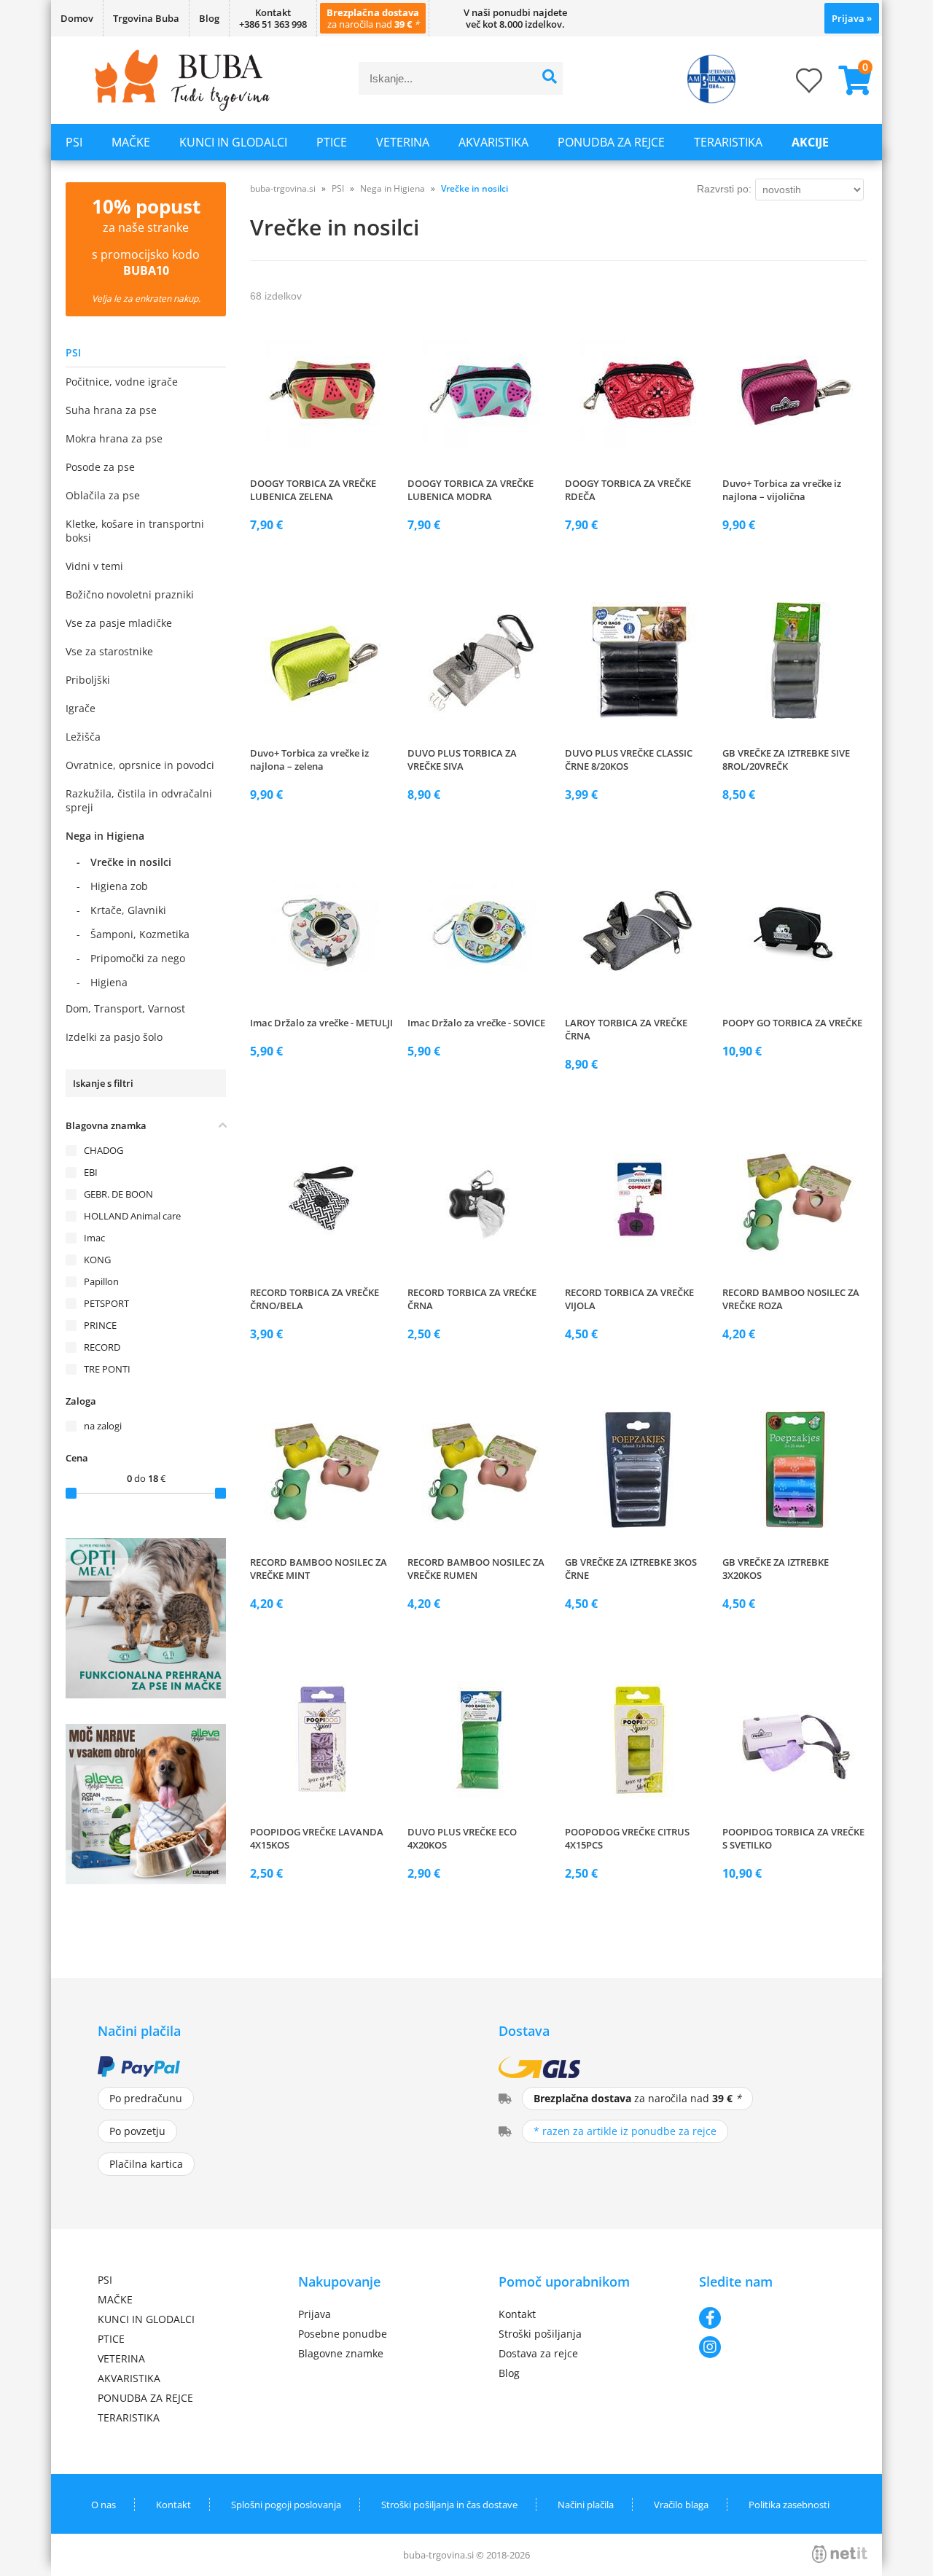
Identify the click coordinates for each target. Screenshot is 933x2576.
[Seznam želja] (795, 85)
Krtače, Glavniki (128, 910)
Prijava (852, 18)
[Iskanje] (550, 78)
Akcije (810, 142)
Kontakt (517, 2314)
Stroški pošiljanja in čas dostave (449, 2505)
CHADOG (104, 1150)
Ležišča (83, 737)
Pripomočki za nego (138, 958)
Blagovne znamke (341, 2353)
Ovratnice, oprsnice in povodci (140, 765)
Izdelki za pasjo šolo (114, 1037)
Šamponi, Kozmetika (140, 934)
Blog (209, 18)
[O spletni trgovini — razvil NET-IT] (840, 2554)
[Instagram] (767, 2347)
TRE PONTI (107, 1369)
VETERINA (403, 142)
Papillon (101, 1281)
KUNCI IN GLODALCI (233, 142)
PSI (74, 142)
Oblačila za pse (103, 495)
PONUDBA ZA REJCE (611, 142)
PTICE (332, 142)
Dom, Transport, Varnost (125, 1008)
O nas (104, 2505)
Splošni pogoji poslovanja (286, 2505)
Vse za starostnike (109, 651)
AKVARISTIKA (493, 142)
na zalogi (103, 1426)
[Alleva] (146, 1880)
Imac (94, 1238)
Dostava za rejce (538, 2353)
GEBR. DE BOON (118, 1194)
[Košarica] (849, 80)
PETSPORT (106, 1303)
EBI (91, 1172)
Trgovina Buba (146, 18)
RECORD (102, 1347)
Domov (77, 18)
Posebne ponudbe (343, 2334)
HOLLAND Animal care (132, 1216)
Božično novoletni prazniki (130, 594)
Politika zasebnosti (789, 2505)
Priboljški (88, 680)
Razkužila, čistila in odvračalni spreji (139, 800)
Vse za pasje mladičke (119, 623)
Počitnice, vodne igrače (122, 382)
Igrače (81, 708)
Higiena (109, 982)
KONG (97, 1260)
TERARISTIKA (728, 142)
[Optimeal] (146, 1694)
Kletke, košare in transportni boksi (135, 531)
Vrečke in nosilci (131, 862)
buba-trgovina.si (283, 188)
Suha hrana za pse (111, 410)
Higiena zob (119, 886)
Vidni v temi (94, 566)
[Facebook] (767, 2318)
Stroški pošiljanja (540, 2334)
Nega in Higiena (105, 836)
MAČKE (131, 142)
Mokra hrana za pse (114, 438)
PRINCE (100, 1325)
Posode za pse (100, 467)
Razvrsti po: (724, 189)
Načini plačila (586, 2505)
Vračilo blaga (681, 2505)
